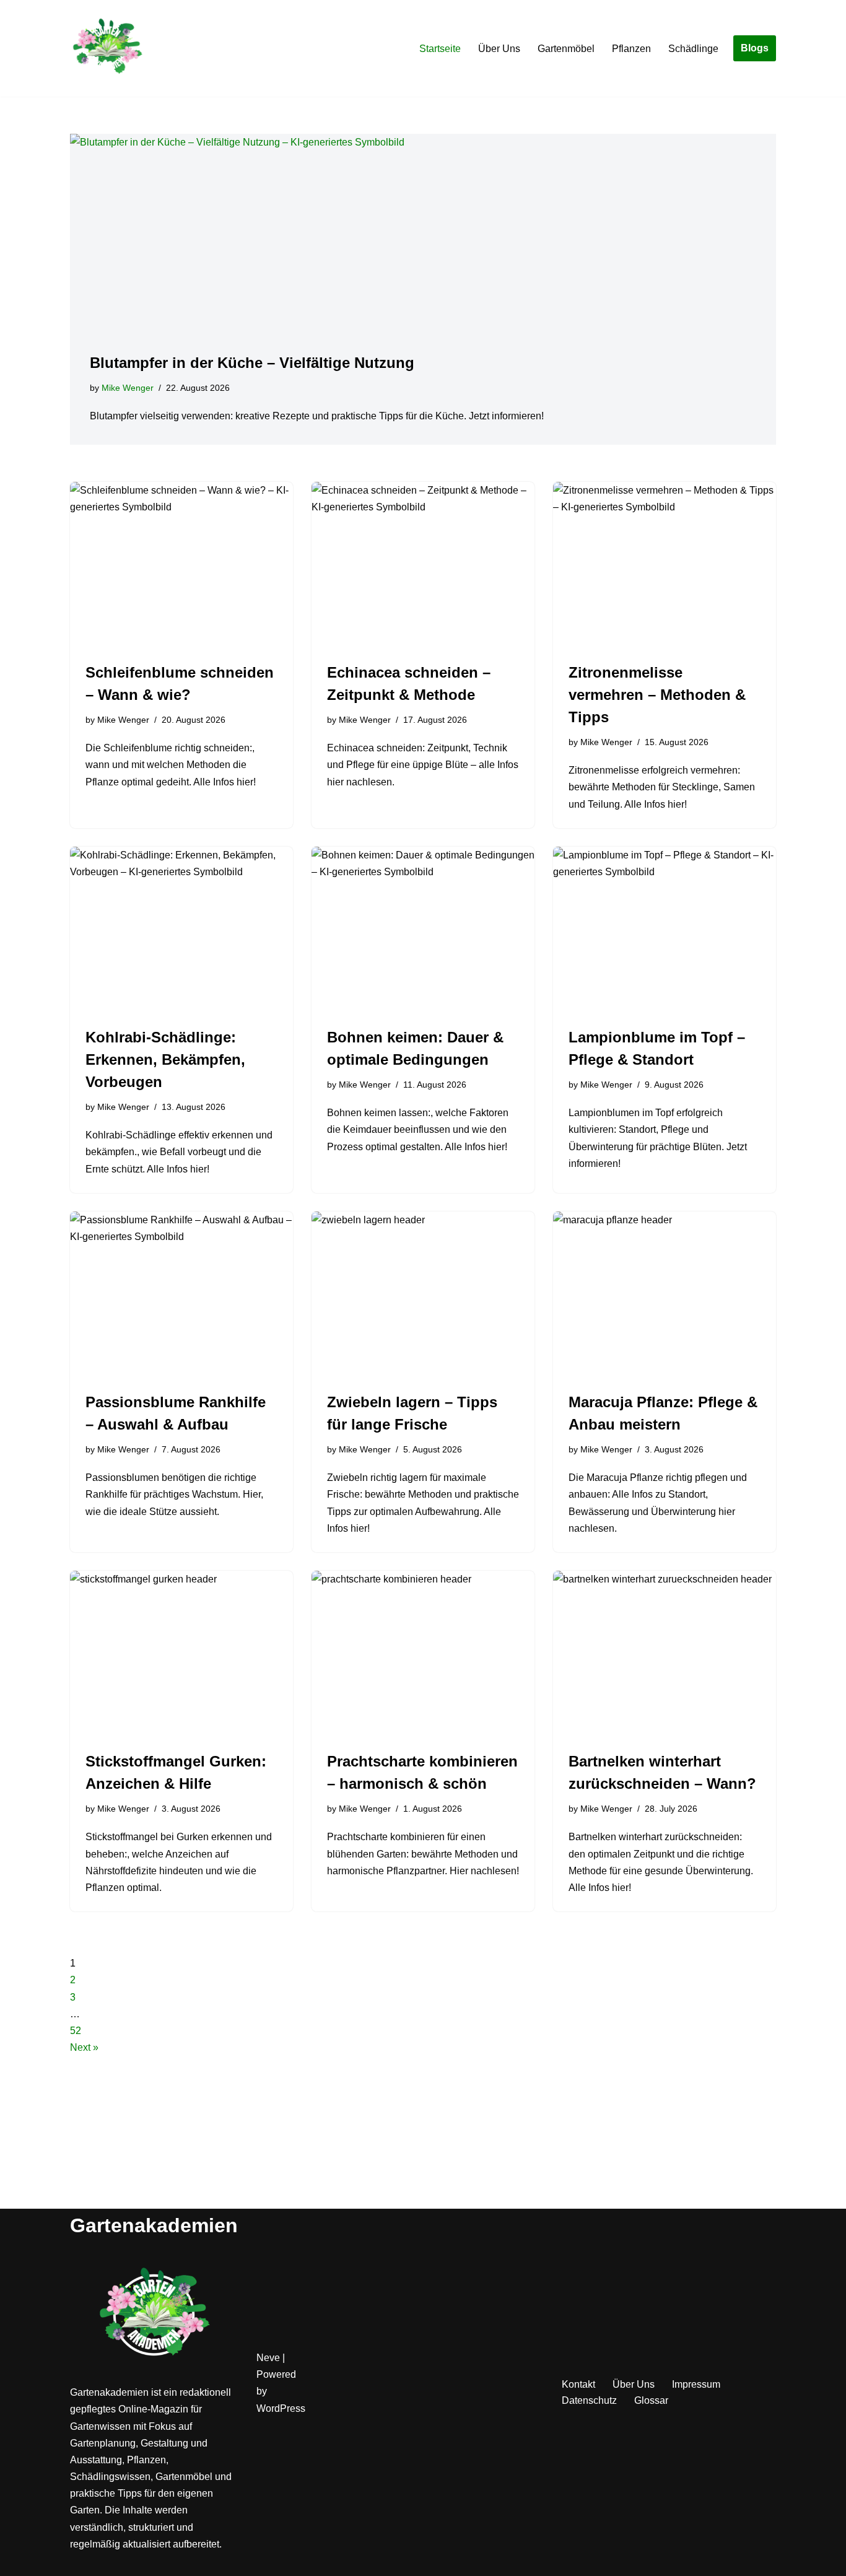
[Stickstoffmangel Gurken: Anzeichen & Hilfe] (181, 1654)
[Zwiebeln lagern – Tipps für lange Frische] (423, 1295)
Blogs (755, 48)
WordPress (281, 2408)
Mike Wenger (128, 388)
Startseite (440, 49)
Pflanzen (631, 49)
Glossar (651, 2400)
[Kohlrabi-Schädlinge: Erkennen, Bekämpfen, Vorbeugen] (181, 930)
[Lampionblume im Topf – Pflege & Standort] (665, 930)
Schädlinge (693, 49)
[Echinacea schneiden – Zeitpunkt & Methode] (423, 565)
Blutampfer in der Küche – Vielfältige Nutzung (252, 363)
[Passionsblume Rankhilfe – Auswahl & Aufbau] (181, 1295)
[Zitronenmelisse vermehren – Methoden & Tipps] (665, 565)
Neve (268, 2358)
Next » (84, 2047)
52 (76, 2031)
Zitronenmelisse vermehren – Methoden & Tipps (657, 695)
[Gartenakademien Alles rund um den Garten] (107, 48)
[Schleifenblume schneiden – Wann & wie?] (181, 565)
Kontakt (578, 2384)
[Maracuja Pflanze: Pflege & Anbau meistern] (665, 1295)
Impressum (696, 2384)
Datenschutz (589, 2400)
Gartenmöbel (566, 49)
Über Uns (499, 49)
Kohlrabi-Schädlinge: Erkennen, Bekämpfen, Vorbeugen (165, 1059)
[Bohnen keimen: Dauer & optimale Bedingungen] (423, 930)
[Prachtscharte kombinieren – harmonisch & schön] (423, 1654)
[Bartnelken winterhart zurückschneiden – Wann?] (665, 1654)
